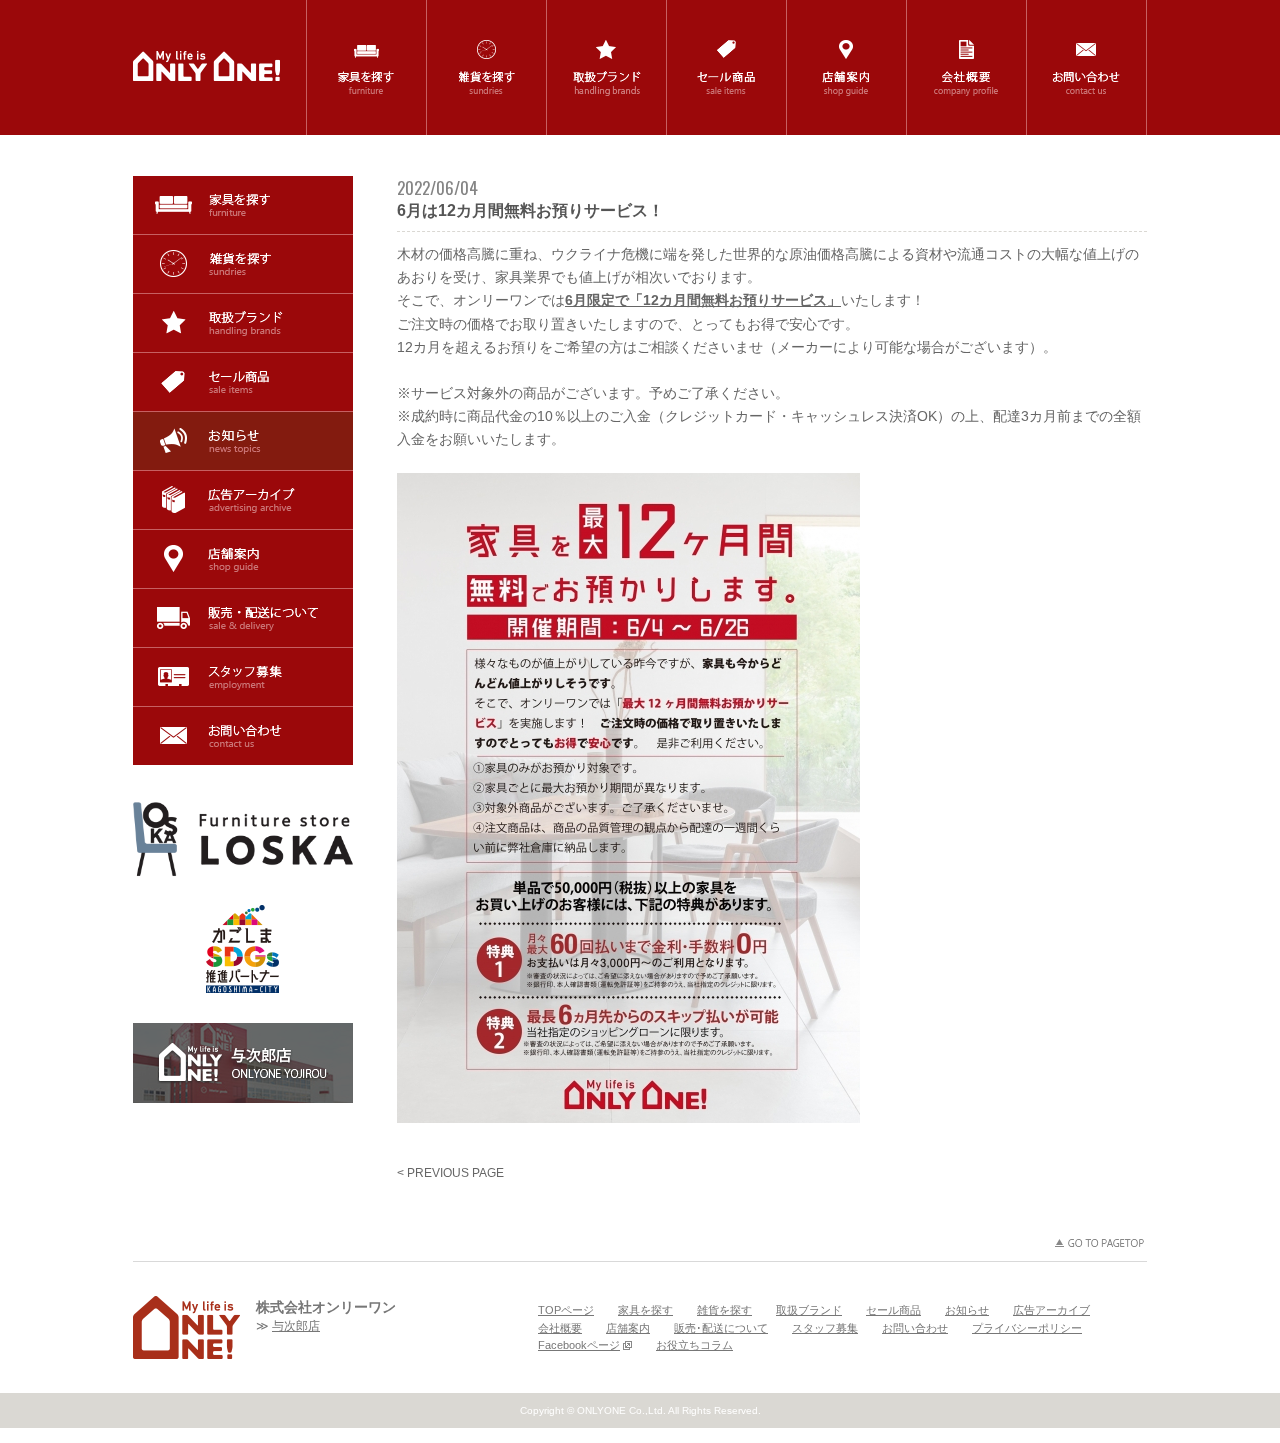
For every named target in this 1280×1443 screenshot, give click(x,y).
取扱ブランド (243, 323)
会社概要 (560, 1328)
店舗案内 (243, 559)
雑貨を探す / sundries (486, 67)
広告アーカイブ (243, 500)
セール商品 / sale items (726, 67)
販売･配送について (243, 618)
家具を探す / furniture (366, 67)
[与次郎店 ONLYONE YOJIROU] (243, 1063)
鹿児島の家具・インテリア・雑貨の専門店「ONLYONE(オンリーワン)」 (206, 66)
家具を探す (243, 205)
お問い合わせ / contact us (1086, 67)
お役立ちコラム (694, 1345)
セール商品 (243, 382)
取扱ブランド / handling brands (606, 67)
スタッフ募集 (243, 677)
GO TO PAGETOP (1100, 1243)
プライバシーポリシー (1027, 1328)
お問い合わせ (243, 736)
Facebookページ (579, 1345)
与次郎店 (296, 1326)
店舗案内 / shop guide (846, 67)
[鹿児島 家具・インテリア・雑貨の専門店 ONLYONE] (186, 1327)
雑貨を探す (243, 264)
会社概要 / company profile (966, 67)
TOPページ (566, 1310)
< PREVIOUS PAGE (450, 1173)
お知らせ (243, 441)
